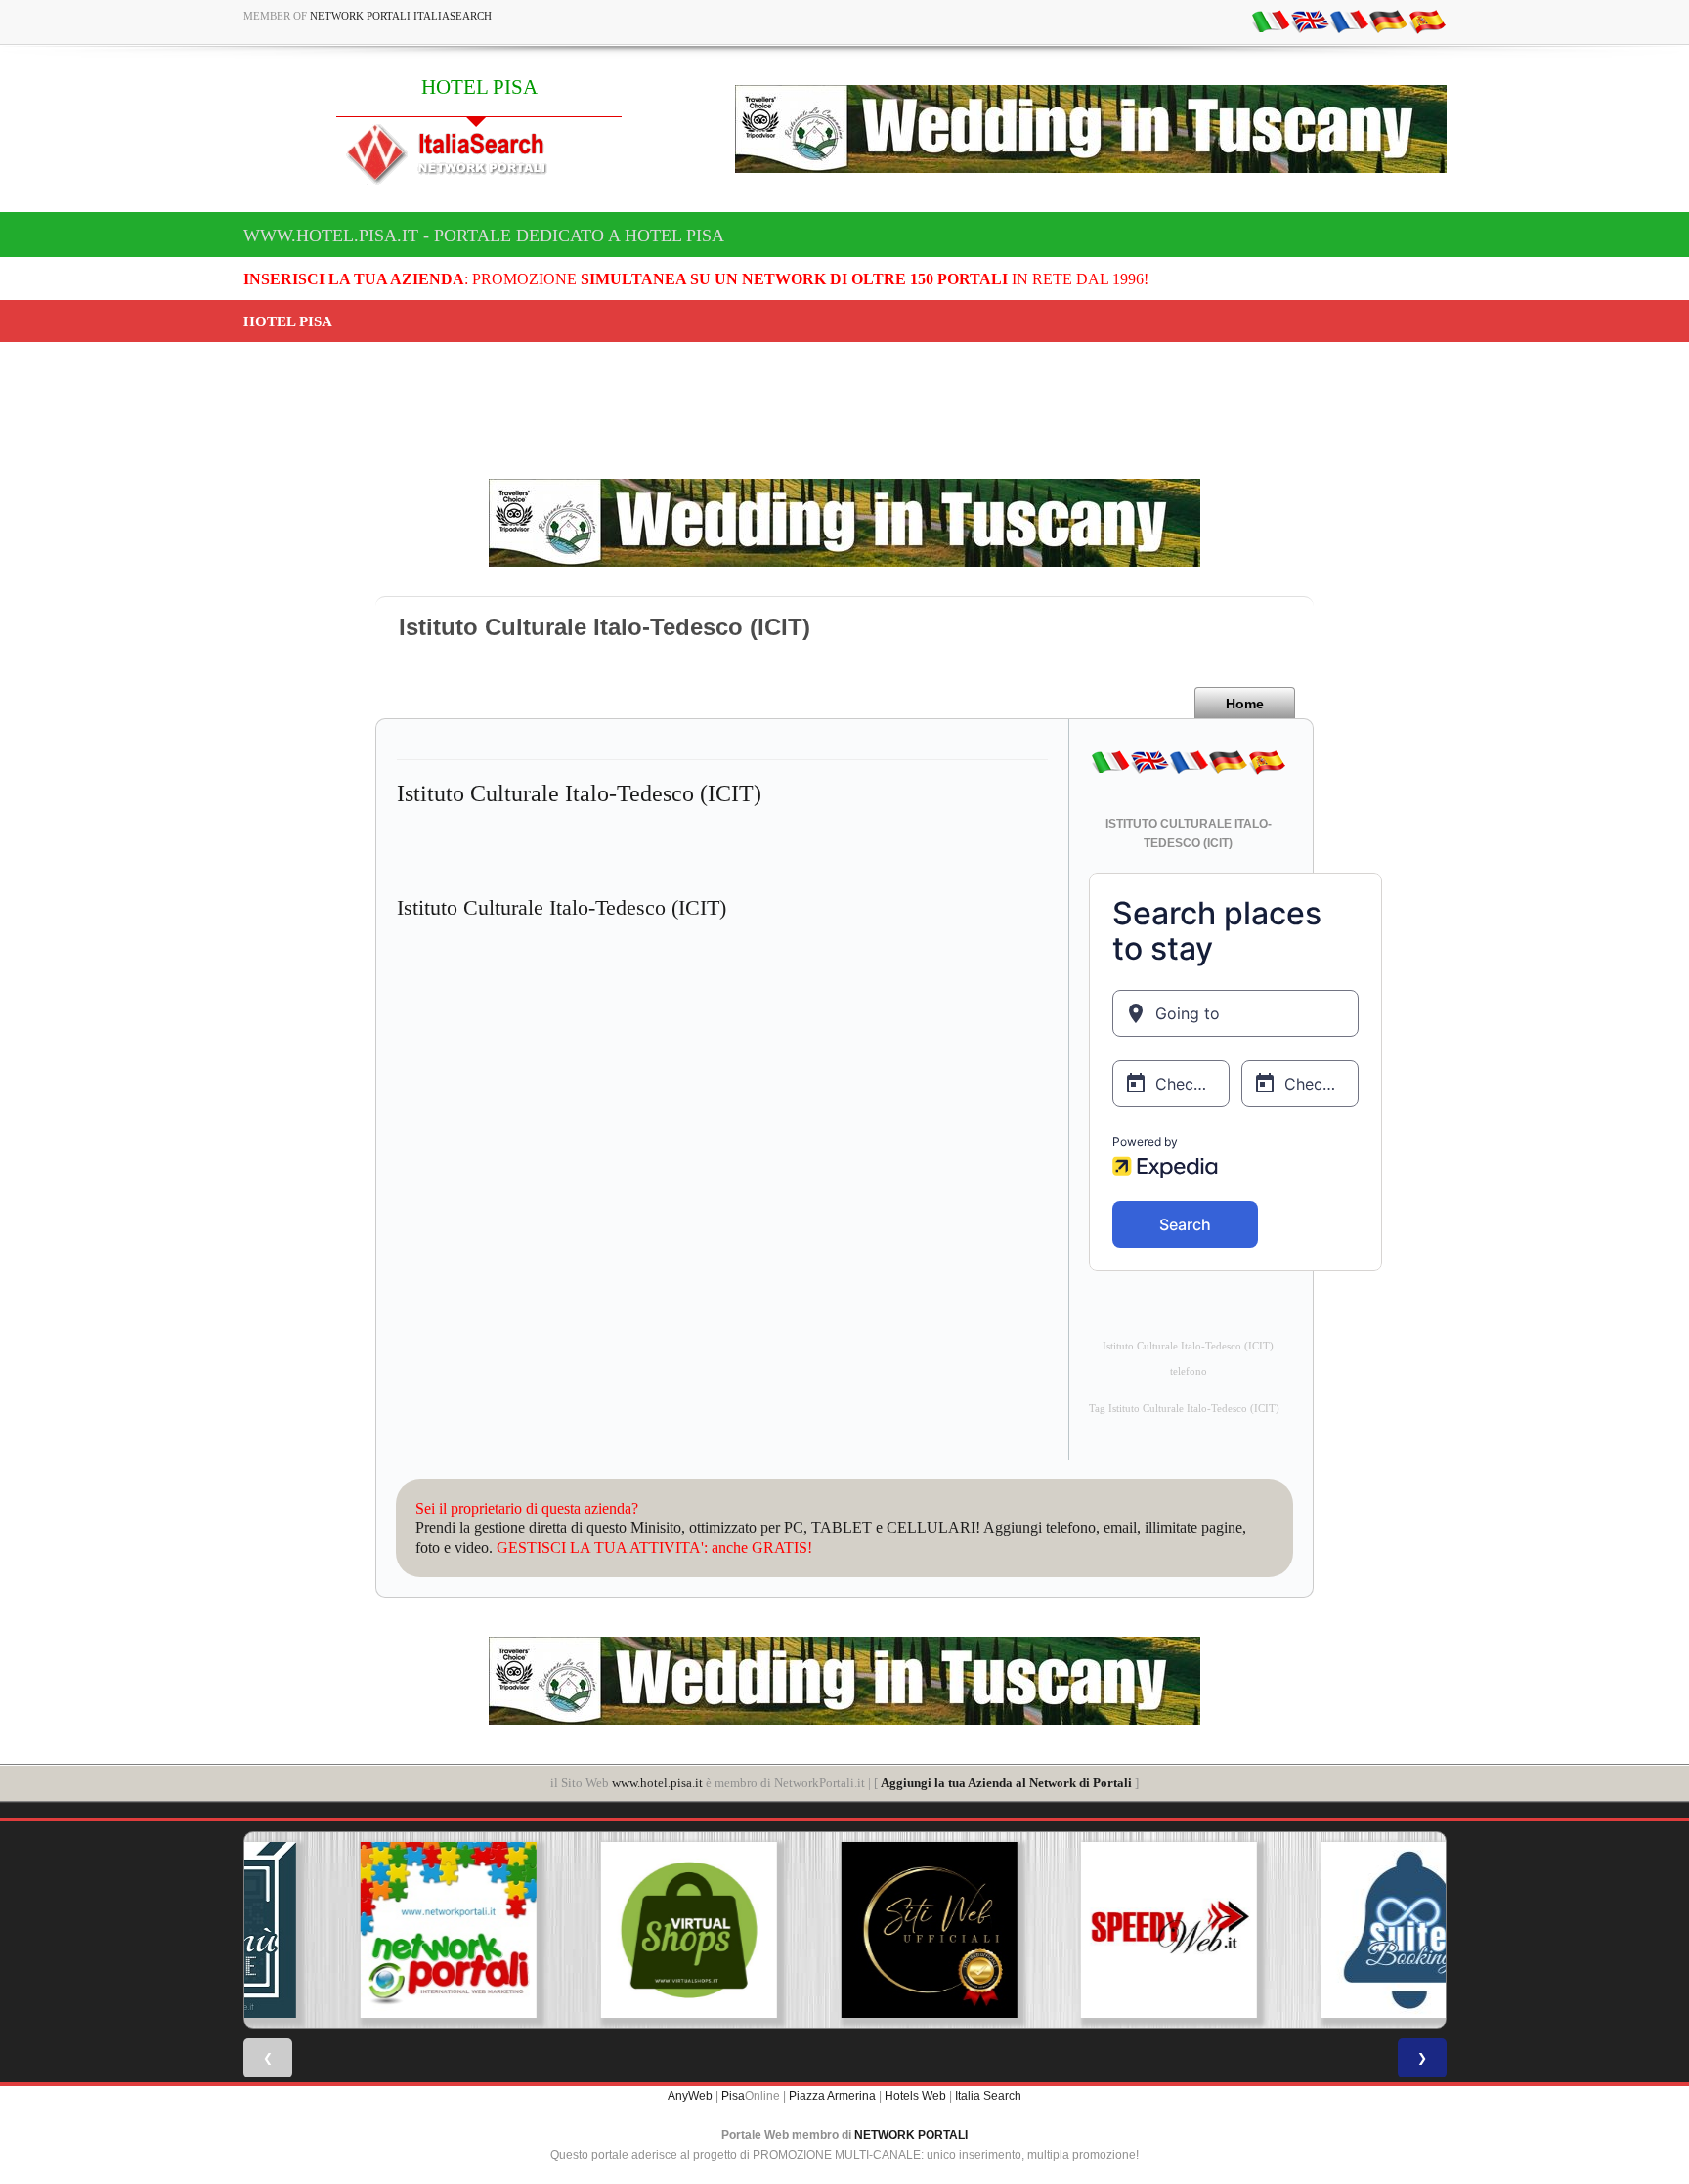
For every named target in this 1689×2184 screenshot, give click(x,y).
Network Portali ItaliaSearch (401, 16)
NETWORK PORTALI (911, 2135)
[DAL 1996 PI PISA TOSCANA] (604, 1930)
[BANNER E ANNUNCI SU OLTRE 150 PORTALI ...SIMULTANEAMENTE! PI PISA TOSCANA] (364, 1930)
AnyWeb (690, 2096)
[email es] (1427, 21)
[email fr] (1349, 21)
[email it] (1271, 21)
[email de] (1388, 21)
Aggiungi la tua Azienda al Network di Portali (1006, 1783)
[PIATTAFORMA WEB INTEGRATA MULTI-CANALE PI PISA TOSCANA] (1325, 1930)
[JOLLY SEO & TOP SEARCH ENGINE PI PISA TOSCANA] (1085, 1930)
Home (1245, 704)
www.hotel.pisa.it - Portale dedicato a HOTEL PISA (484, 236)
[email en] (1310, 21)
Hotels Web (915, 2096)
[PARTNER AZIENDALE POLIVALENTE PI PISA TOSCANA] (844, 1930)
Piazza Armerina (832, 2096)
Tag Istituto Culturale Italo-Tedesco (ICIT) (1184, 1409)
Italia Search (988, 2096)
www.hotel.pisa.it (657, 1783)
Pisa (733, 2096)
